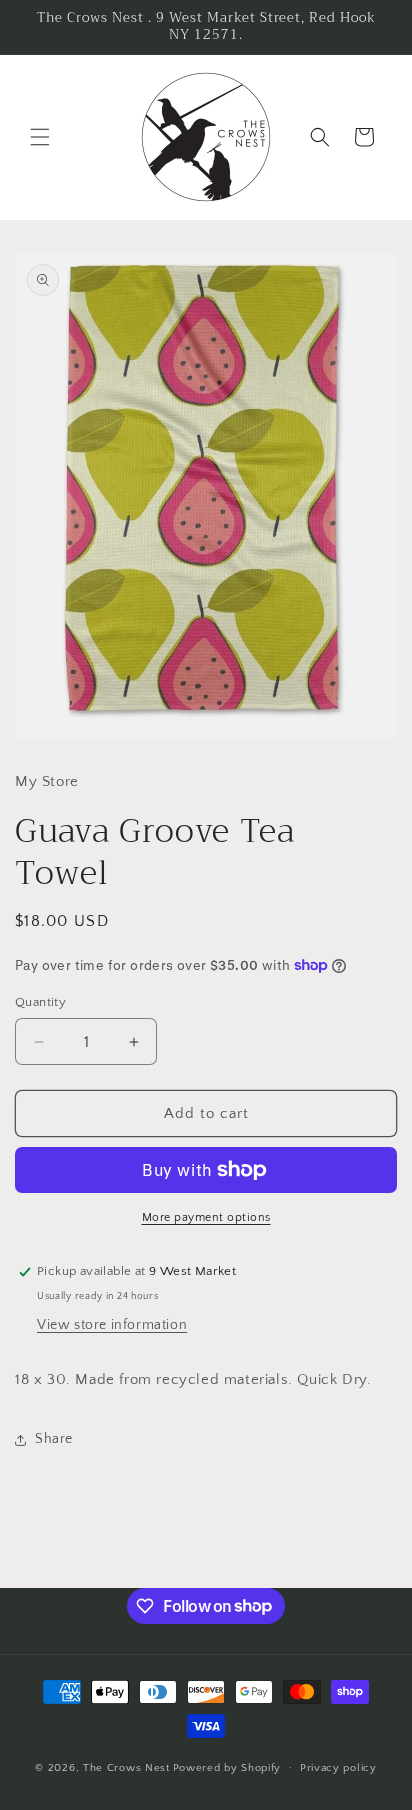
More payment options (206, 1217)
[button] (40, 137)
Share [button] (54, 1439)
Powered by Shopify (227, 1767)
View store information (112, 1325)
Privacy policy (338, 1768)
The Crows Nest (126, 1767)
